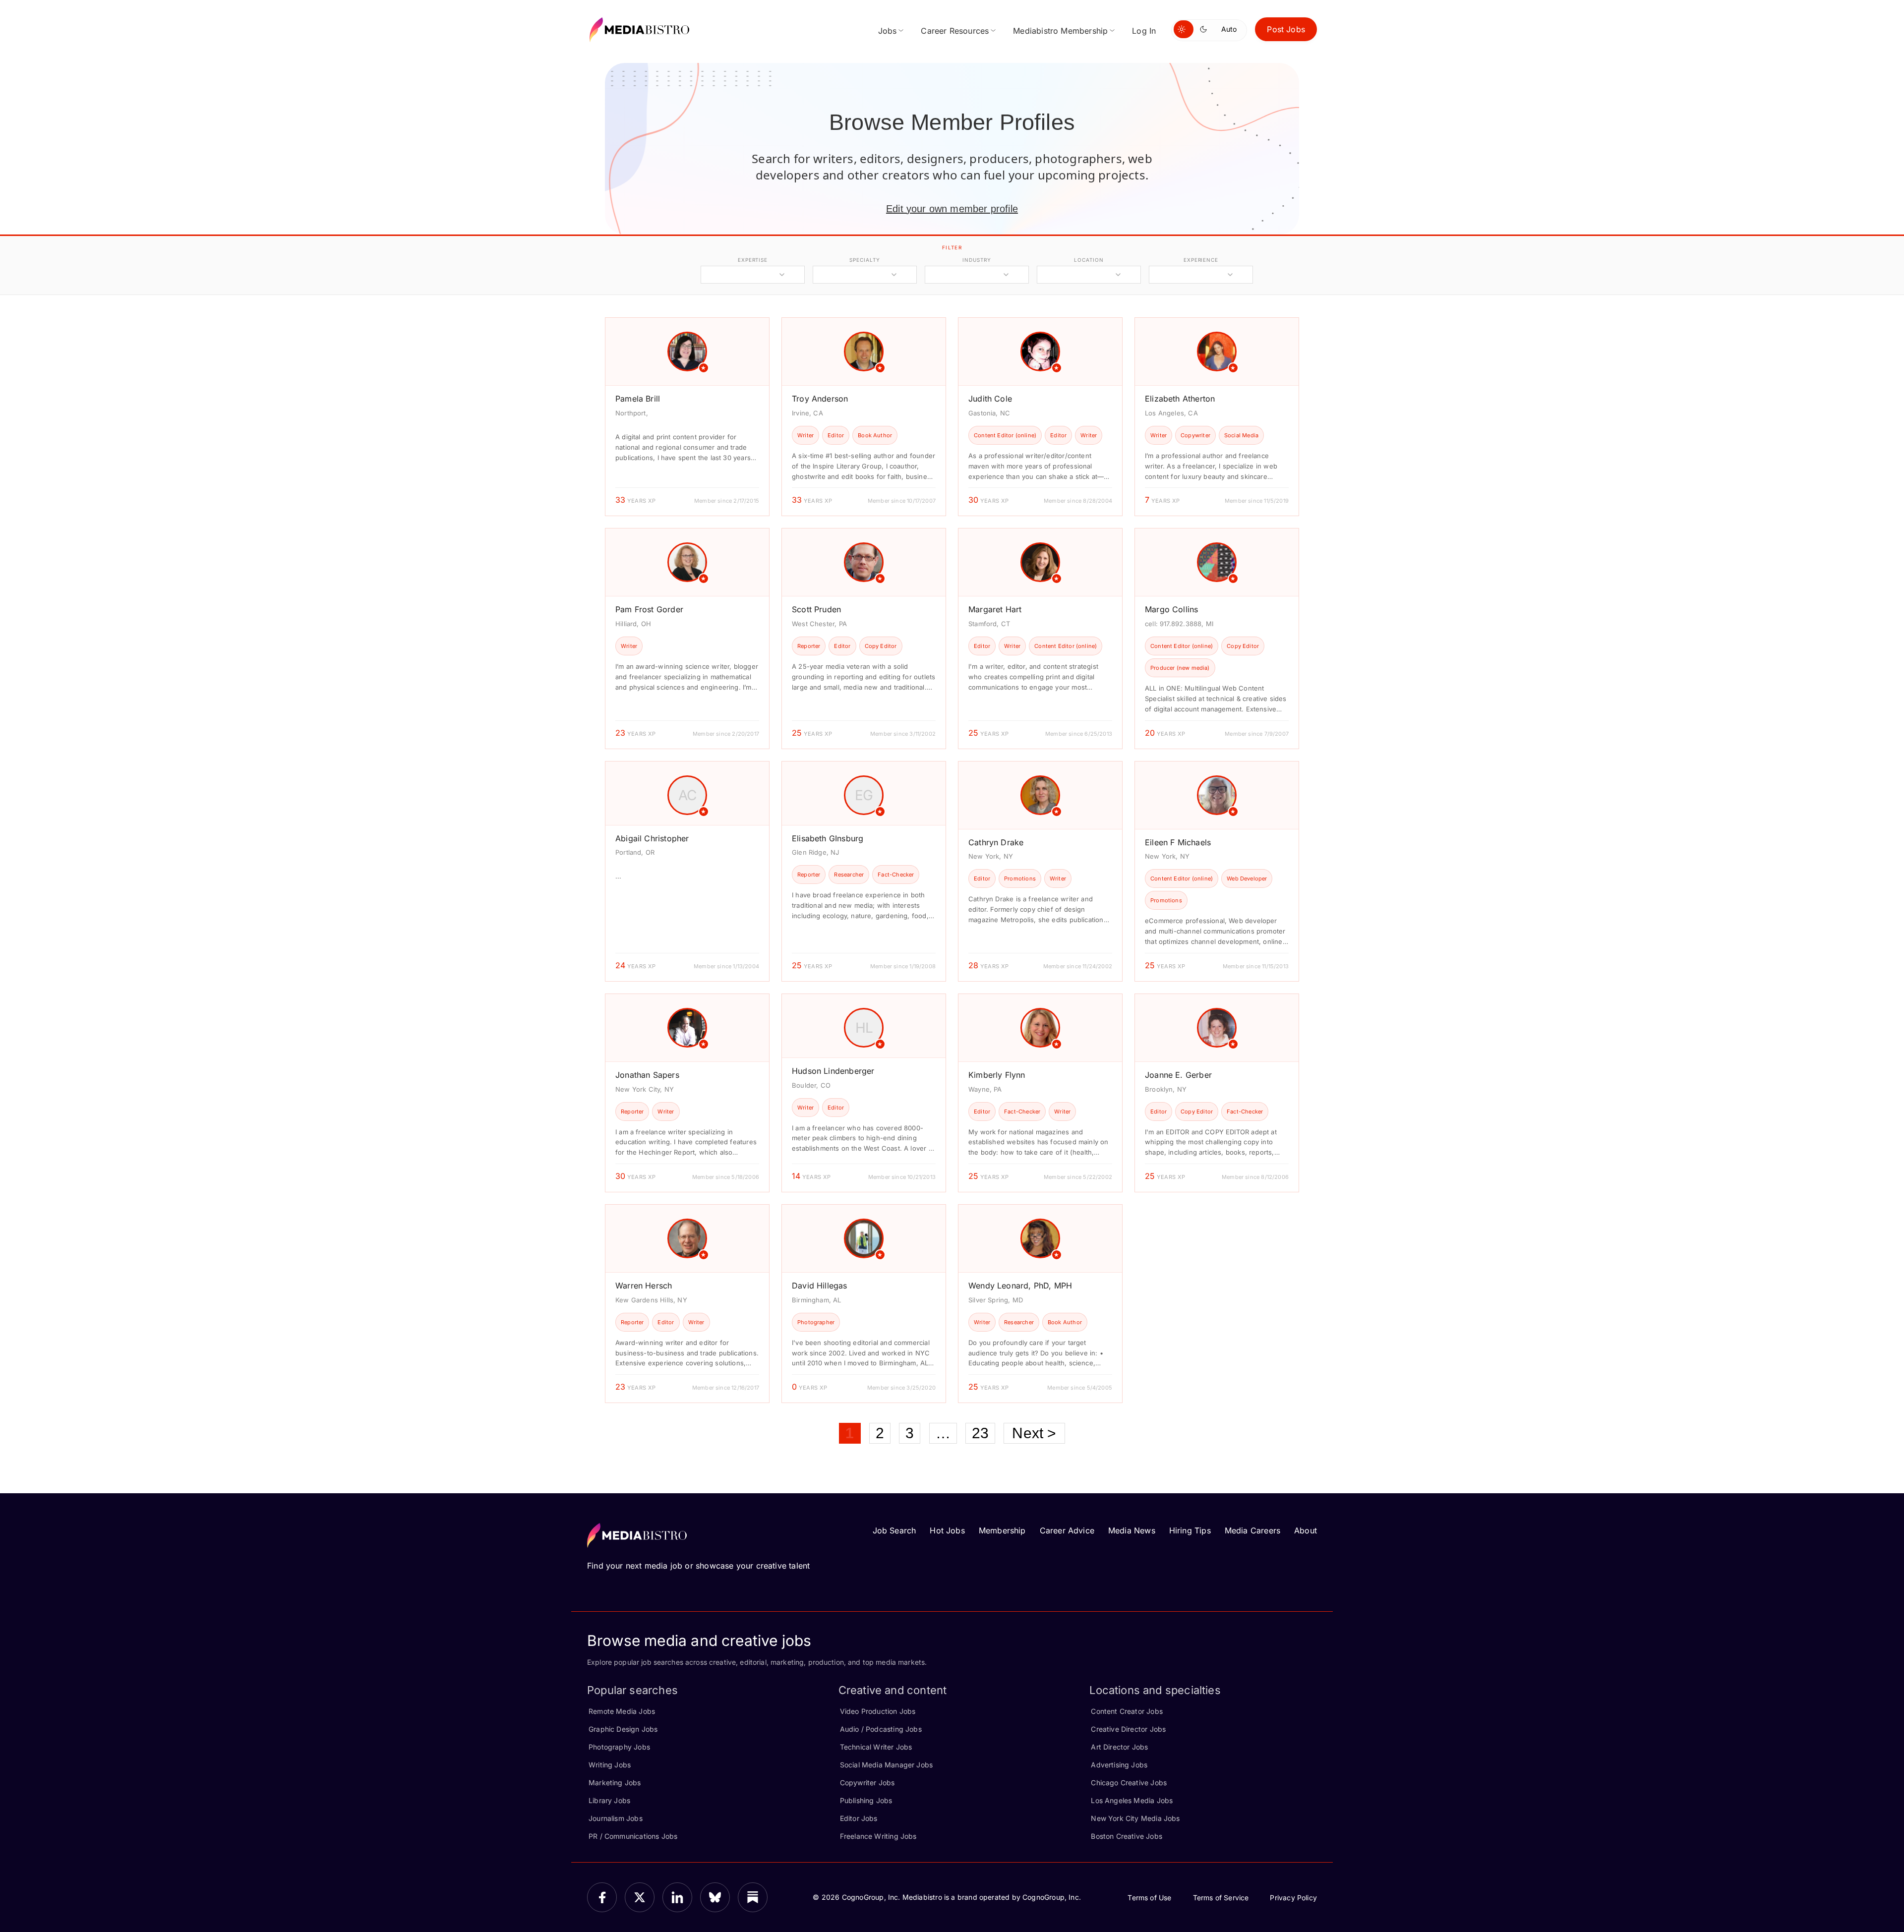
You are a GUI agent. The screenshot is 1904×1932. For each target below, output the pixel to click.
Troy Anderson (820, 399)
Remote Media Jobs (622, 1711)
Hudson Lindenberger (833, 1071)
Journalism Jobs (616, 1818)
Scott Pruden (816, 609)
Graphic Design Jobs (623, 1729)
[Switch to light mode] (1184, 29)
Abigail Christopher (652, 838)
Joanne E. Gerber (1178, 1075)
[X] (640, 1897)
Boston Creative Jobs (1127, 1836)
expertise (753, 260)
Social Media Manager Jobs (887, 1765)
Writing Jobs (610, 1765)
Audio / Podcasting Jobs (881, 1729)
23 (980, 1433)
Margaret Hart (995, 609)
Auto (1229, 29)
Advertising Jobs (1119, 1765)
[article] (687, 417)
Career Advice (1067, 1530)
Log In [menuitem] (1144, 31)
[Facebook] (602, 1897)
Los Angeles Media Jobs (1132, 1800)
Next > (1034, 1433)
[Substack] (753, 1897)
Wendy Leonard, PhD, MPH (1020, 1286)
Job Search (894, 1530)
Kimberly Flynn (997, 1075)
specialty (864, 260)
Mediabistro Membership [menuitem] (1060, 31)
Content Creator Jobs (1127, 1711)
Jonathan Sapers (647, 1075)
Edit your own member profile (952, 209)
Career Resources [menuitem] (955, 31)
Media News (1132, 1530)
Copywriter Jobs (867, 1783)
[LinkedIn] (677, 1897)
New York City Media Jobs (1135, 1818)
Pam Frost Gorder (649, 609)
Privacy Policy (1293, 1898)
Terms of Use (1149, 1898)
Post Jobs (1286, 29)
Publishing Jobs (866, 1800)
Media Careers (1252, 1530)
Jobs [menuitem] (888, 31)
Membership (1002, 1530)
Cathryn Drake (996, 842)
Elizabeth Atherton (1180, 399)
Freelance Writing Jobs (878, 1836)
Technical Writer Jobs (876, 1747)
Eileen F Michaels (1178, 842)
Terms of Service (1221, 1898)
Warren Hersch (644, 1286)
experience (1201, 260)
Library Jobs (609, 1800)
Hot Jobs (947, 1530)
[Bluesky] (715, 1897)
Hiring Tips (1190, 1530)
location (1089, 260)
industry (977, 260)
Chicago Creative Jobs (1129, 1783)
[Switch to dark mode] (1205, 29)
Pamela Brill (638, 399)
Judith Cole (990, 399)
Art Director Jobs (1119, 1747)
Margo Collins (1171, 609)
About (1306, 1530)
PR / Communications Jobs (633, 1836)
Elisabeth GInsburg (828, 838)
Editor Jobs (859, 1818)
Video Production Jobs (878, 1711)
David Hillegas (820, 1286)
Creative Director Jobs (1128, 1729)
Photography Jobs (619, 1747)
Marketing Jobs (615, 1783)
